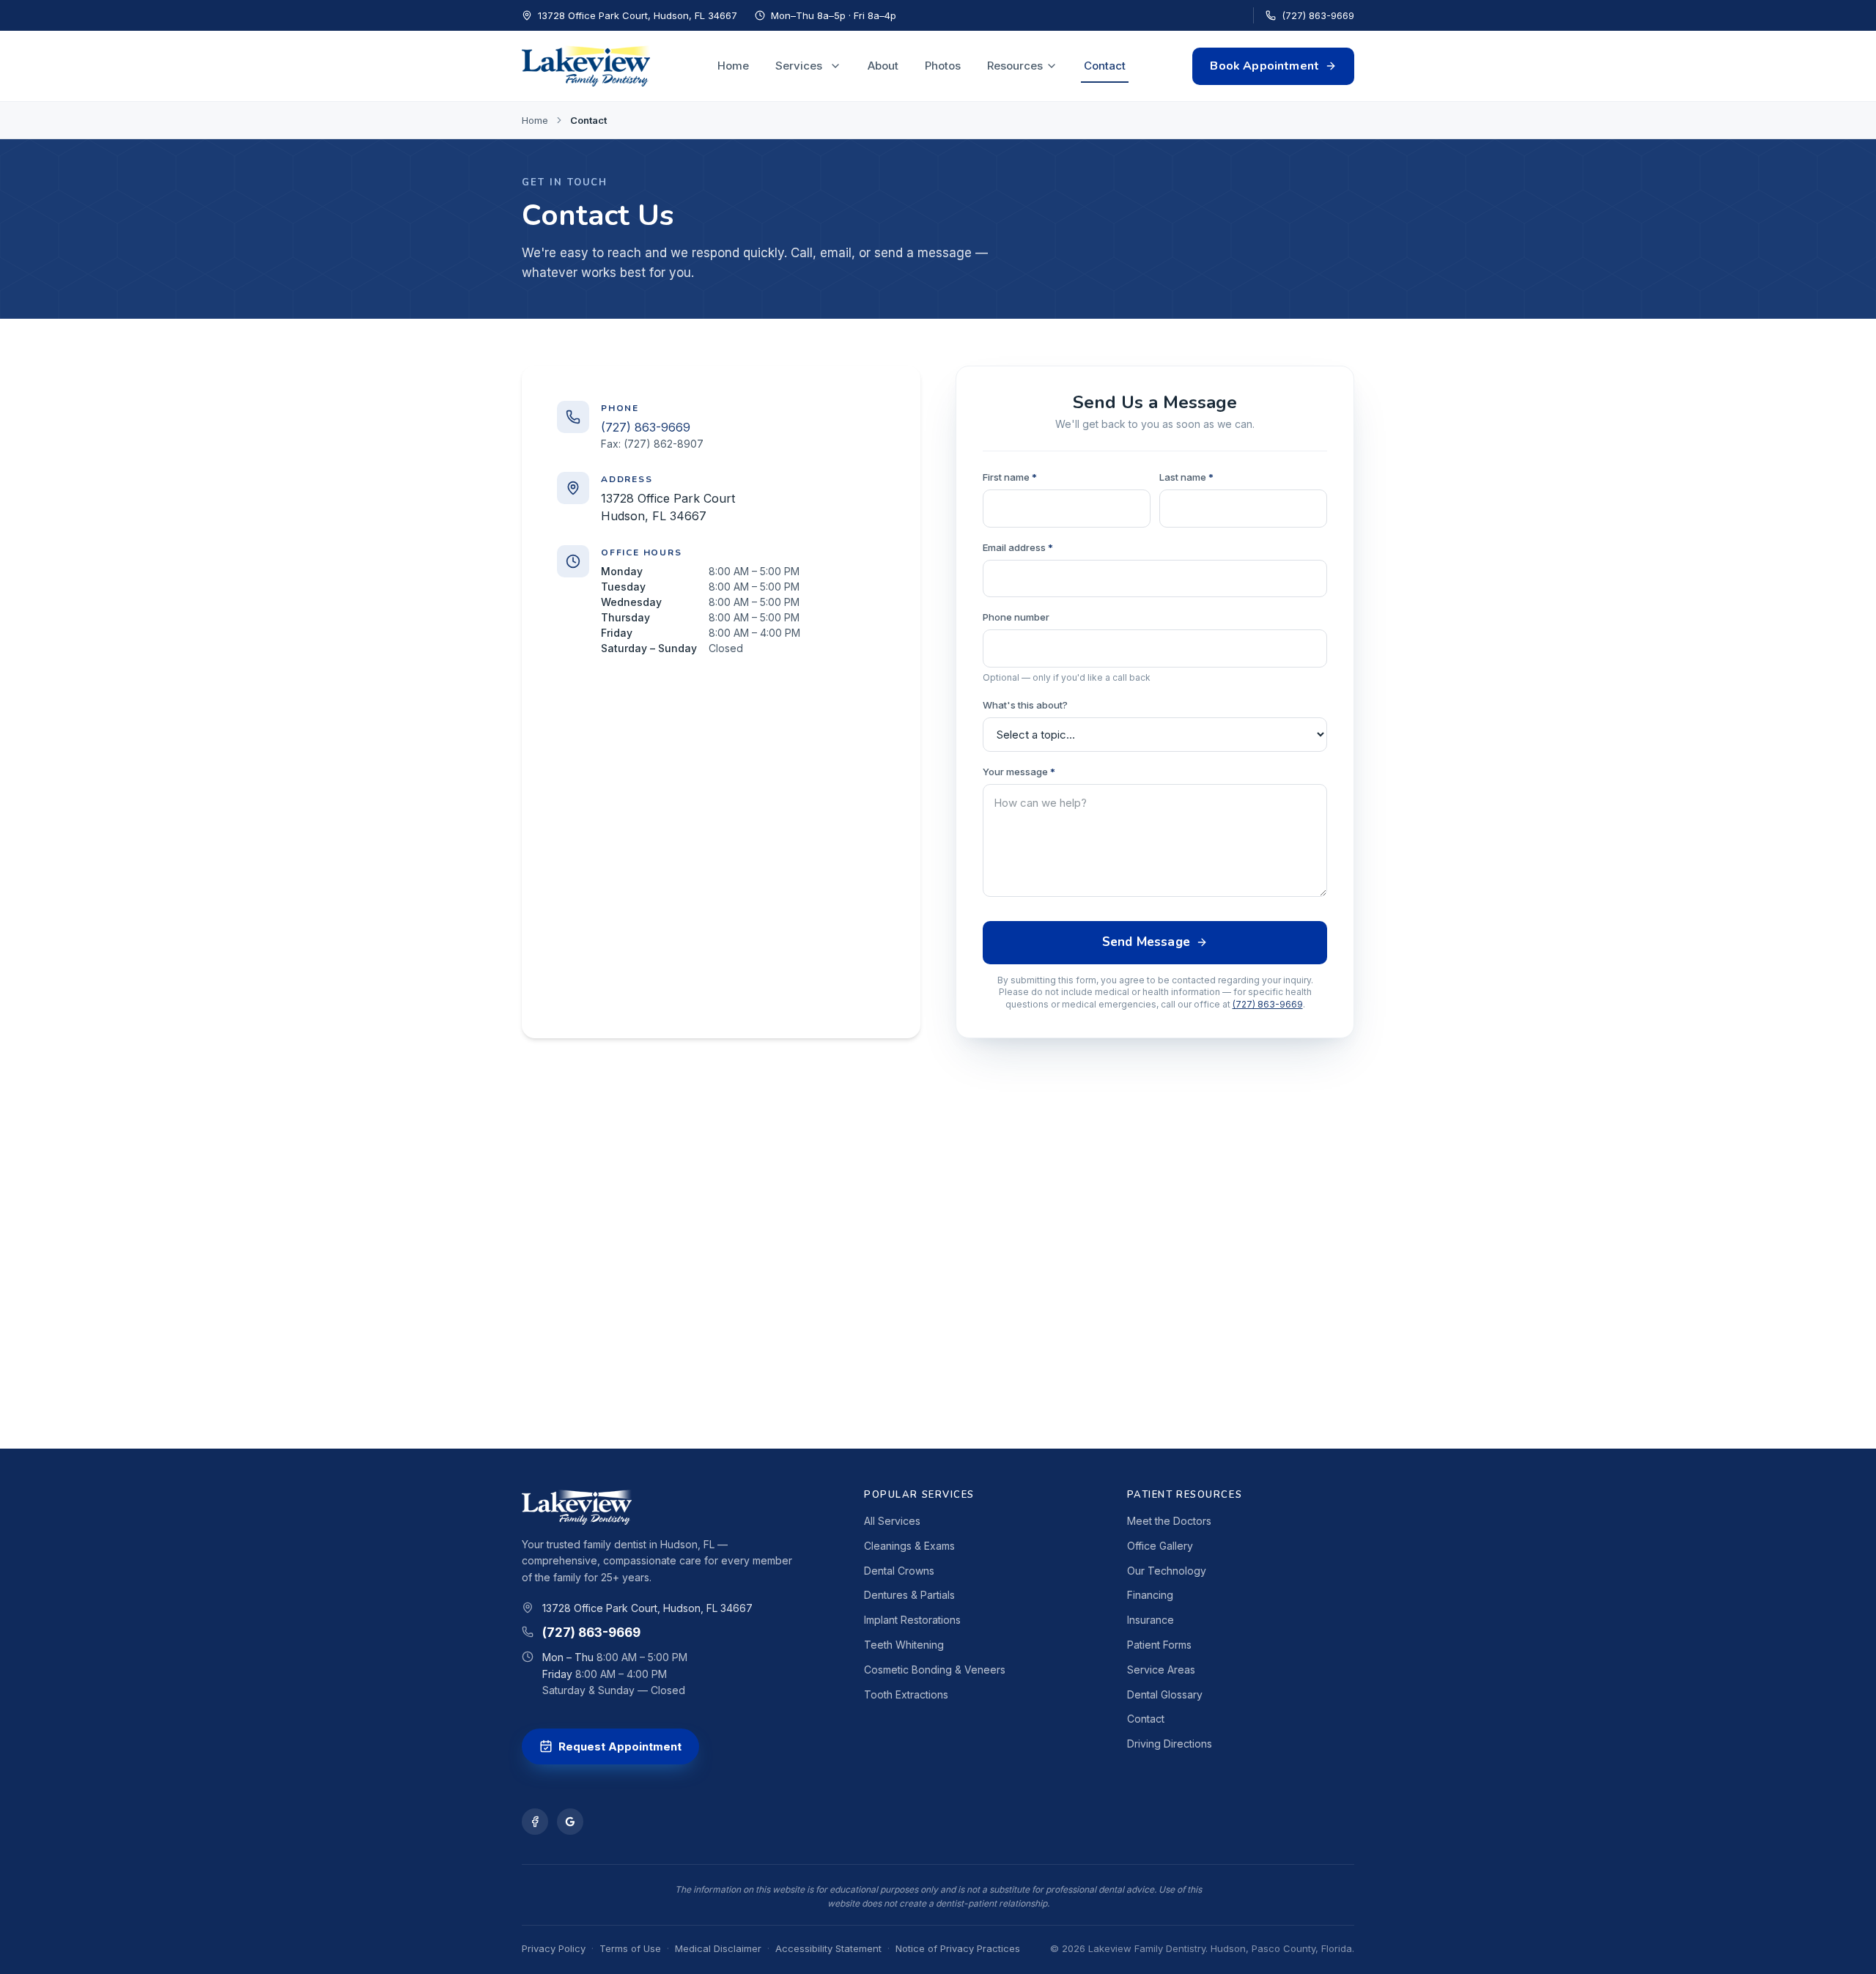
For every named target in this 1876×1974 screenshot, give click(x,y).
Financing (1150, 1595)
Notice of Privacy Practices (958, 1948)
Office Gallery (1160, 1546)
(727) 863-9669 (1318, 15)
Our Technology (1167, 1571)
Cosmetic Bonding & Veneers (935, 1670)
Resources (1015, 66)
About (883, 66)
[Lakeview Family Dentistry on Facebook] (535, 1822)
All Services (892, 1521)
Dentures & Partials (909, 1595)
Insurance (1151, 1620)
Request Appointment (620, 1746)
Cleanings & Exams (909, 1546)
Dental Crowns (899, 1571)
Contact (1105, 66)
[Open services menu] (835, 66)
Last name (1186, 477)
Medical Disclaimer (718, 1948)
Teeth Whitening (904, 1645)
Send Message (1146, 942)
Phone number (1016, 617)
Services (799, 66)
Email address (1018, 547)
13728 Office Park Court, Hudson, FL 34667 (647, 1608)
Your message (1019, 772)
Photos (943, 66)
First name (1010, 477)
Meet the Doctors (1169, 1521)
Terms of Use (630, 1948)
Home (733, 66)
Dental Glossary (1165, 1694)
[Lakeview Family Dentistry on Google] (570, 1822)
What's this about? (1025, 705)
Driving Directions (1170, 1744)
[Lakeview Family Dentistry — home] (586, 66)
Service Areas (1161, 1670)
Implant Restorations (912, 1620)
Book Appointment (1264, 66)
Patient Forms (1159, 1645)
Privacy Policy (554, 1948)
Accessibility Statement (828, 1948)
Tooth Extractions (906, 1694)
